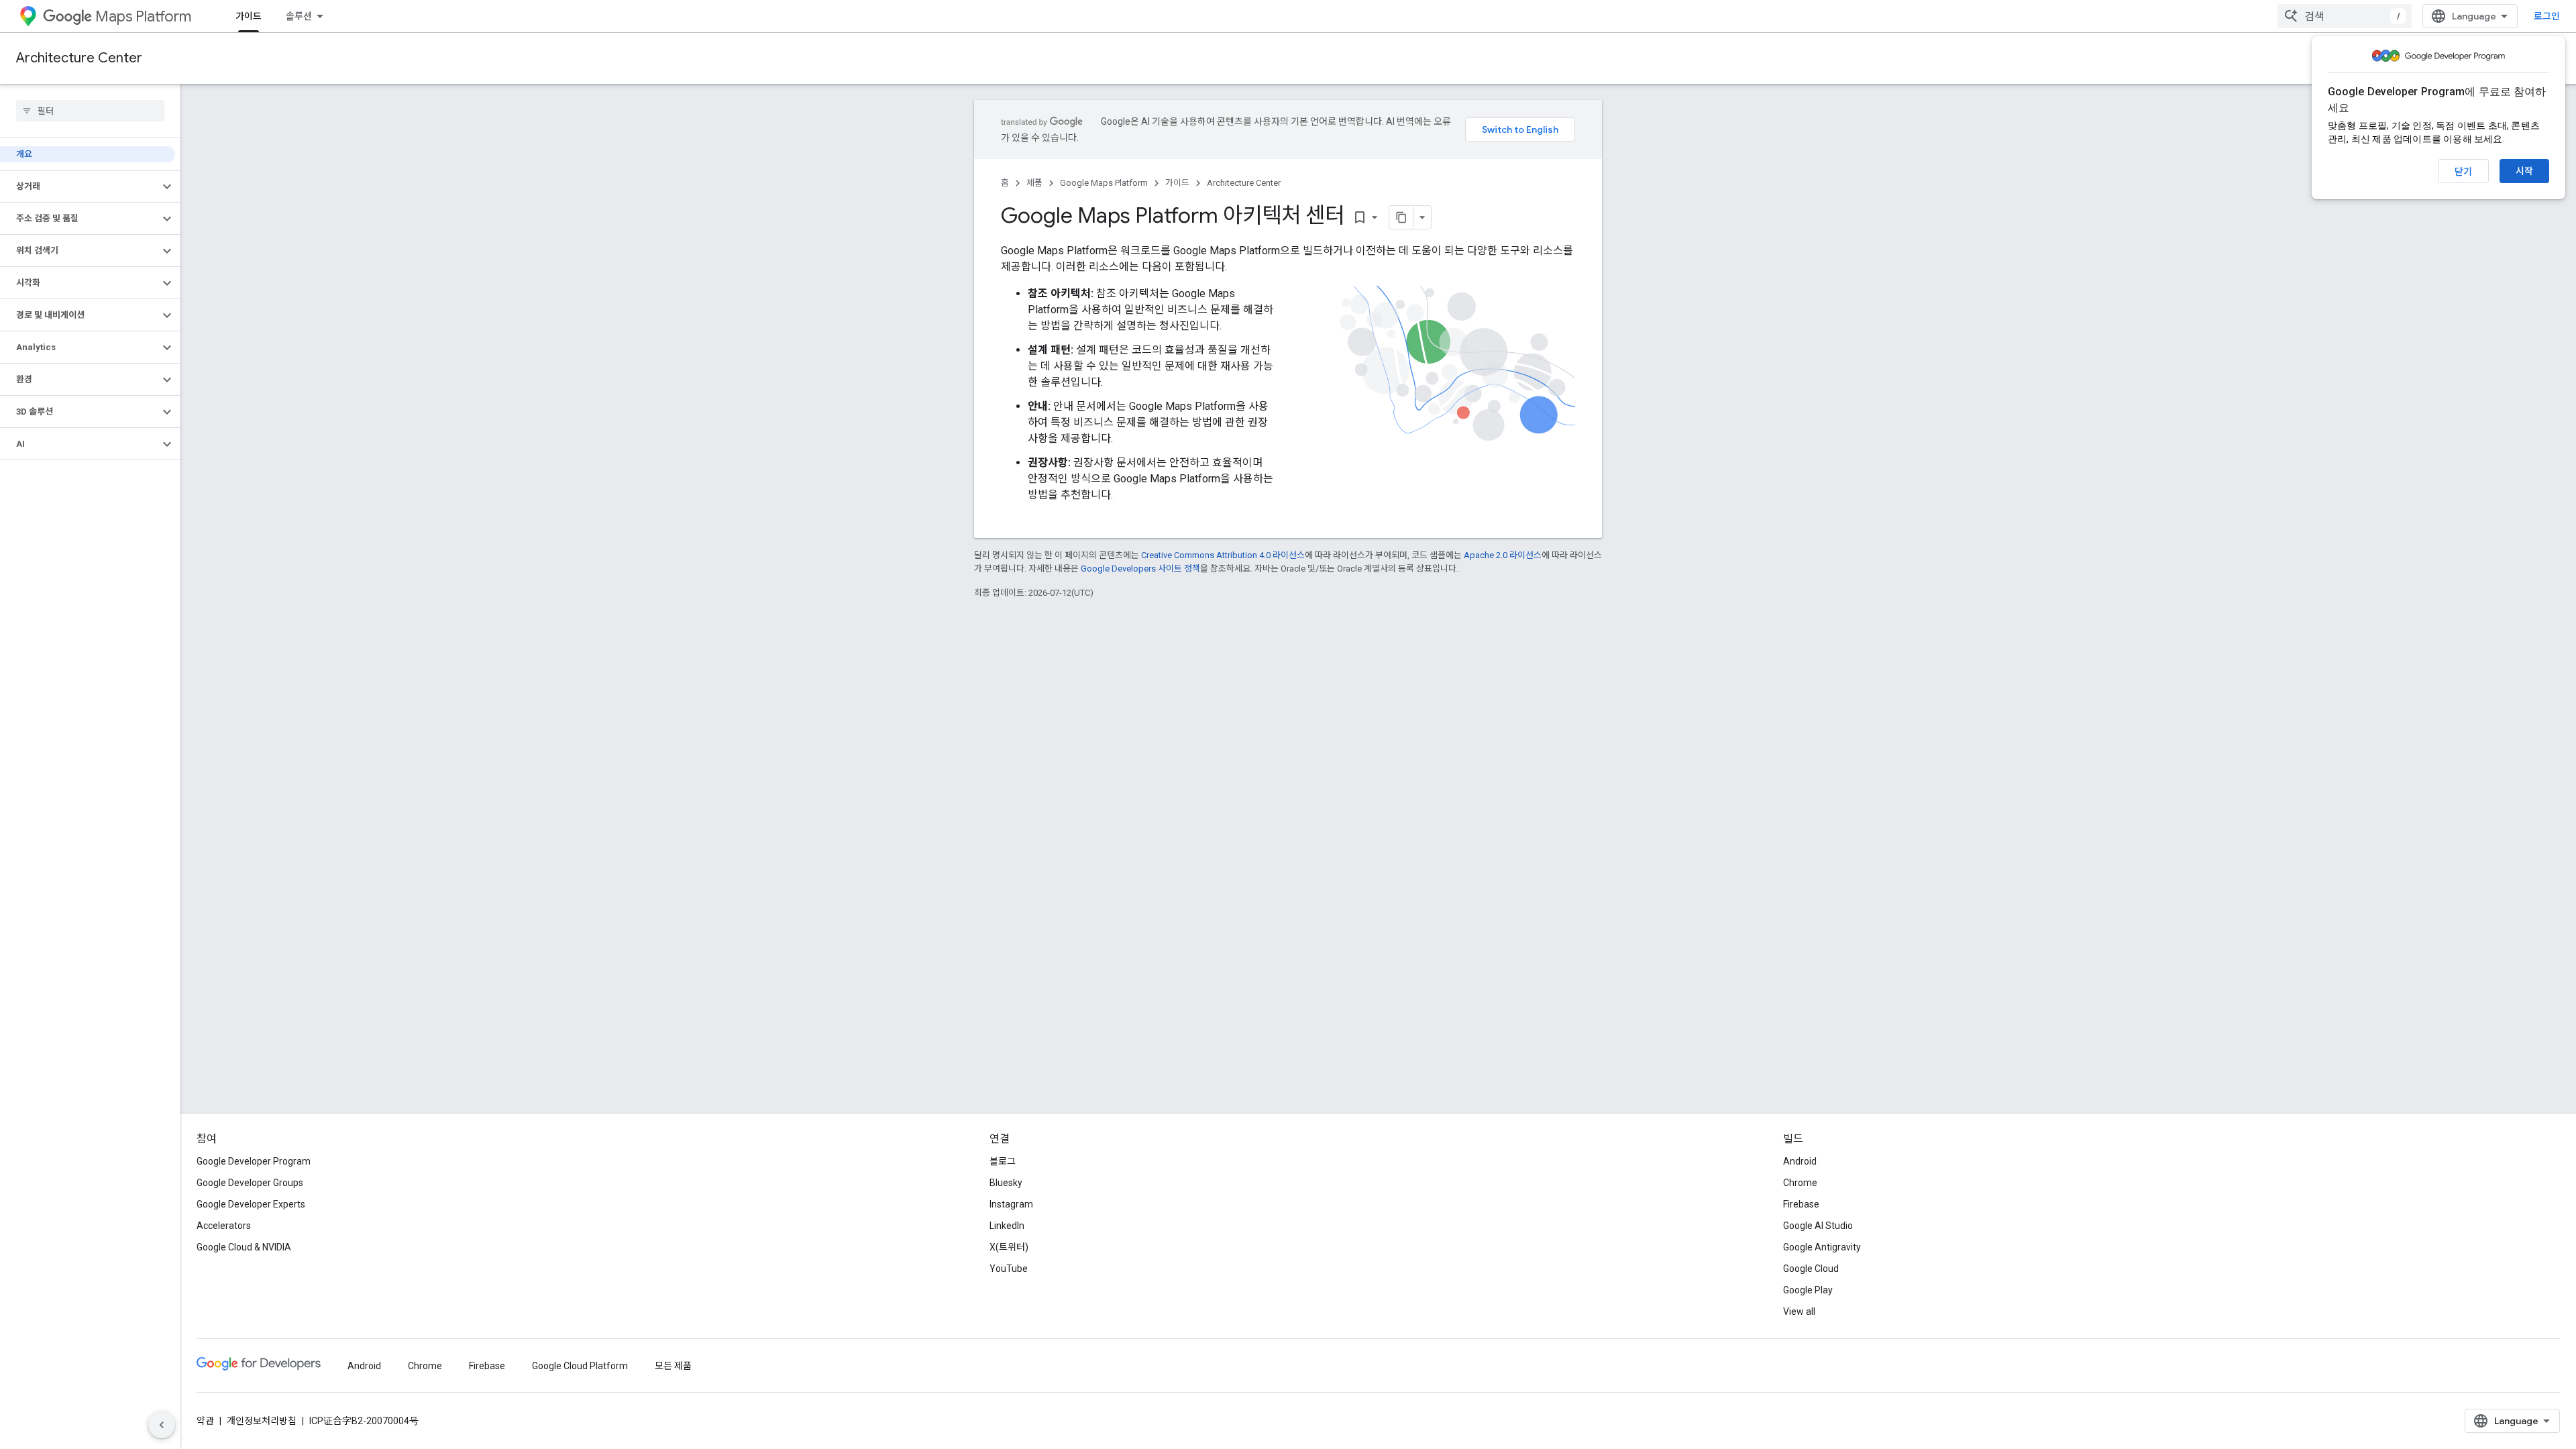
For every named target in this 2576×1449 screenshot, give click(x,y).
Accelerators (224, 1226)
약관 (205, 1421)
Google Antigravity (1822, 1247)
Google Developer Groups (250, 1183)
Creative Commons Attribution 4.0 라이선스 (1223, 555)
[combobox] (2345, 16)
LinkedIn (1007, 1226)
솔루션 (299, 16)
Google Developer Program (254, 1161)
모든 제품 (673, 1366)
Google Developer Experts (251, 1204)
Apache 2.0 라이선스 (1503, 555)
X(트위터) (1009, 1247)
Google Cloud (1811, 1269)
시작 (2524, 171)
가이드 (249, 16)
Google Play (1808, 1290)
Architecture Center (79, 58)
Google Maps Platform (1104, 183)
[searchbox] (90, 111)
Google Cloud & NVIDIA (244, 1247)
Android (1800, 1161)
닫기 (2463, 172)
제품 (1034, 183)
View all (1799, 1311)
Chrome (1800, 1183)
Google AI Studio (1818, 1226)
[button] (79, 186)
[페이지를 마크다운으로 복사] (1401, 217)
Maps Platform (143, 16)
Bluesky (1006, 1183)
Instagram (1011, 1204)
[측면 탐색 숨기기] (162, 1425)
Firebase (1801, 1204)
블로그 (1003, 1161)
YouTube (1009, 1269)
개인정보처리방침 (262, 1421)
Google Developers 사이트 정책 (1140, 569)
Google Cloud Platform (580, 1366)
